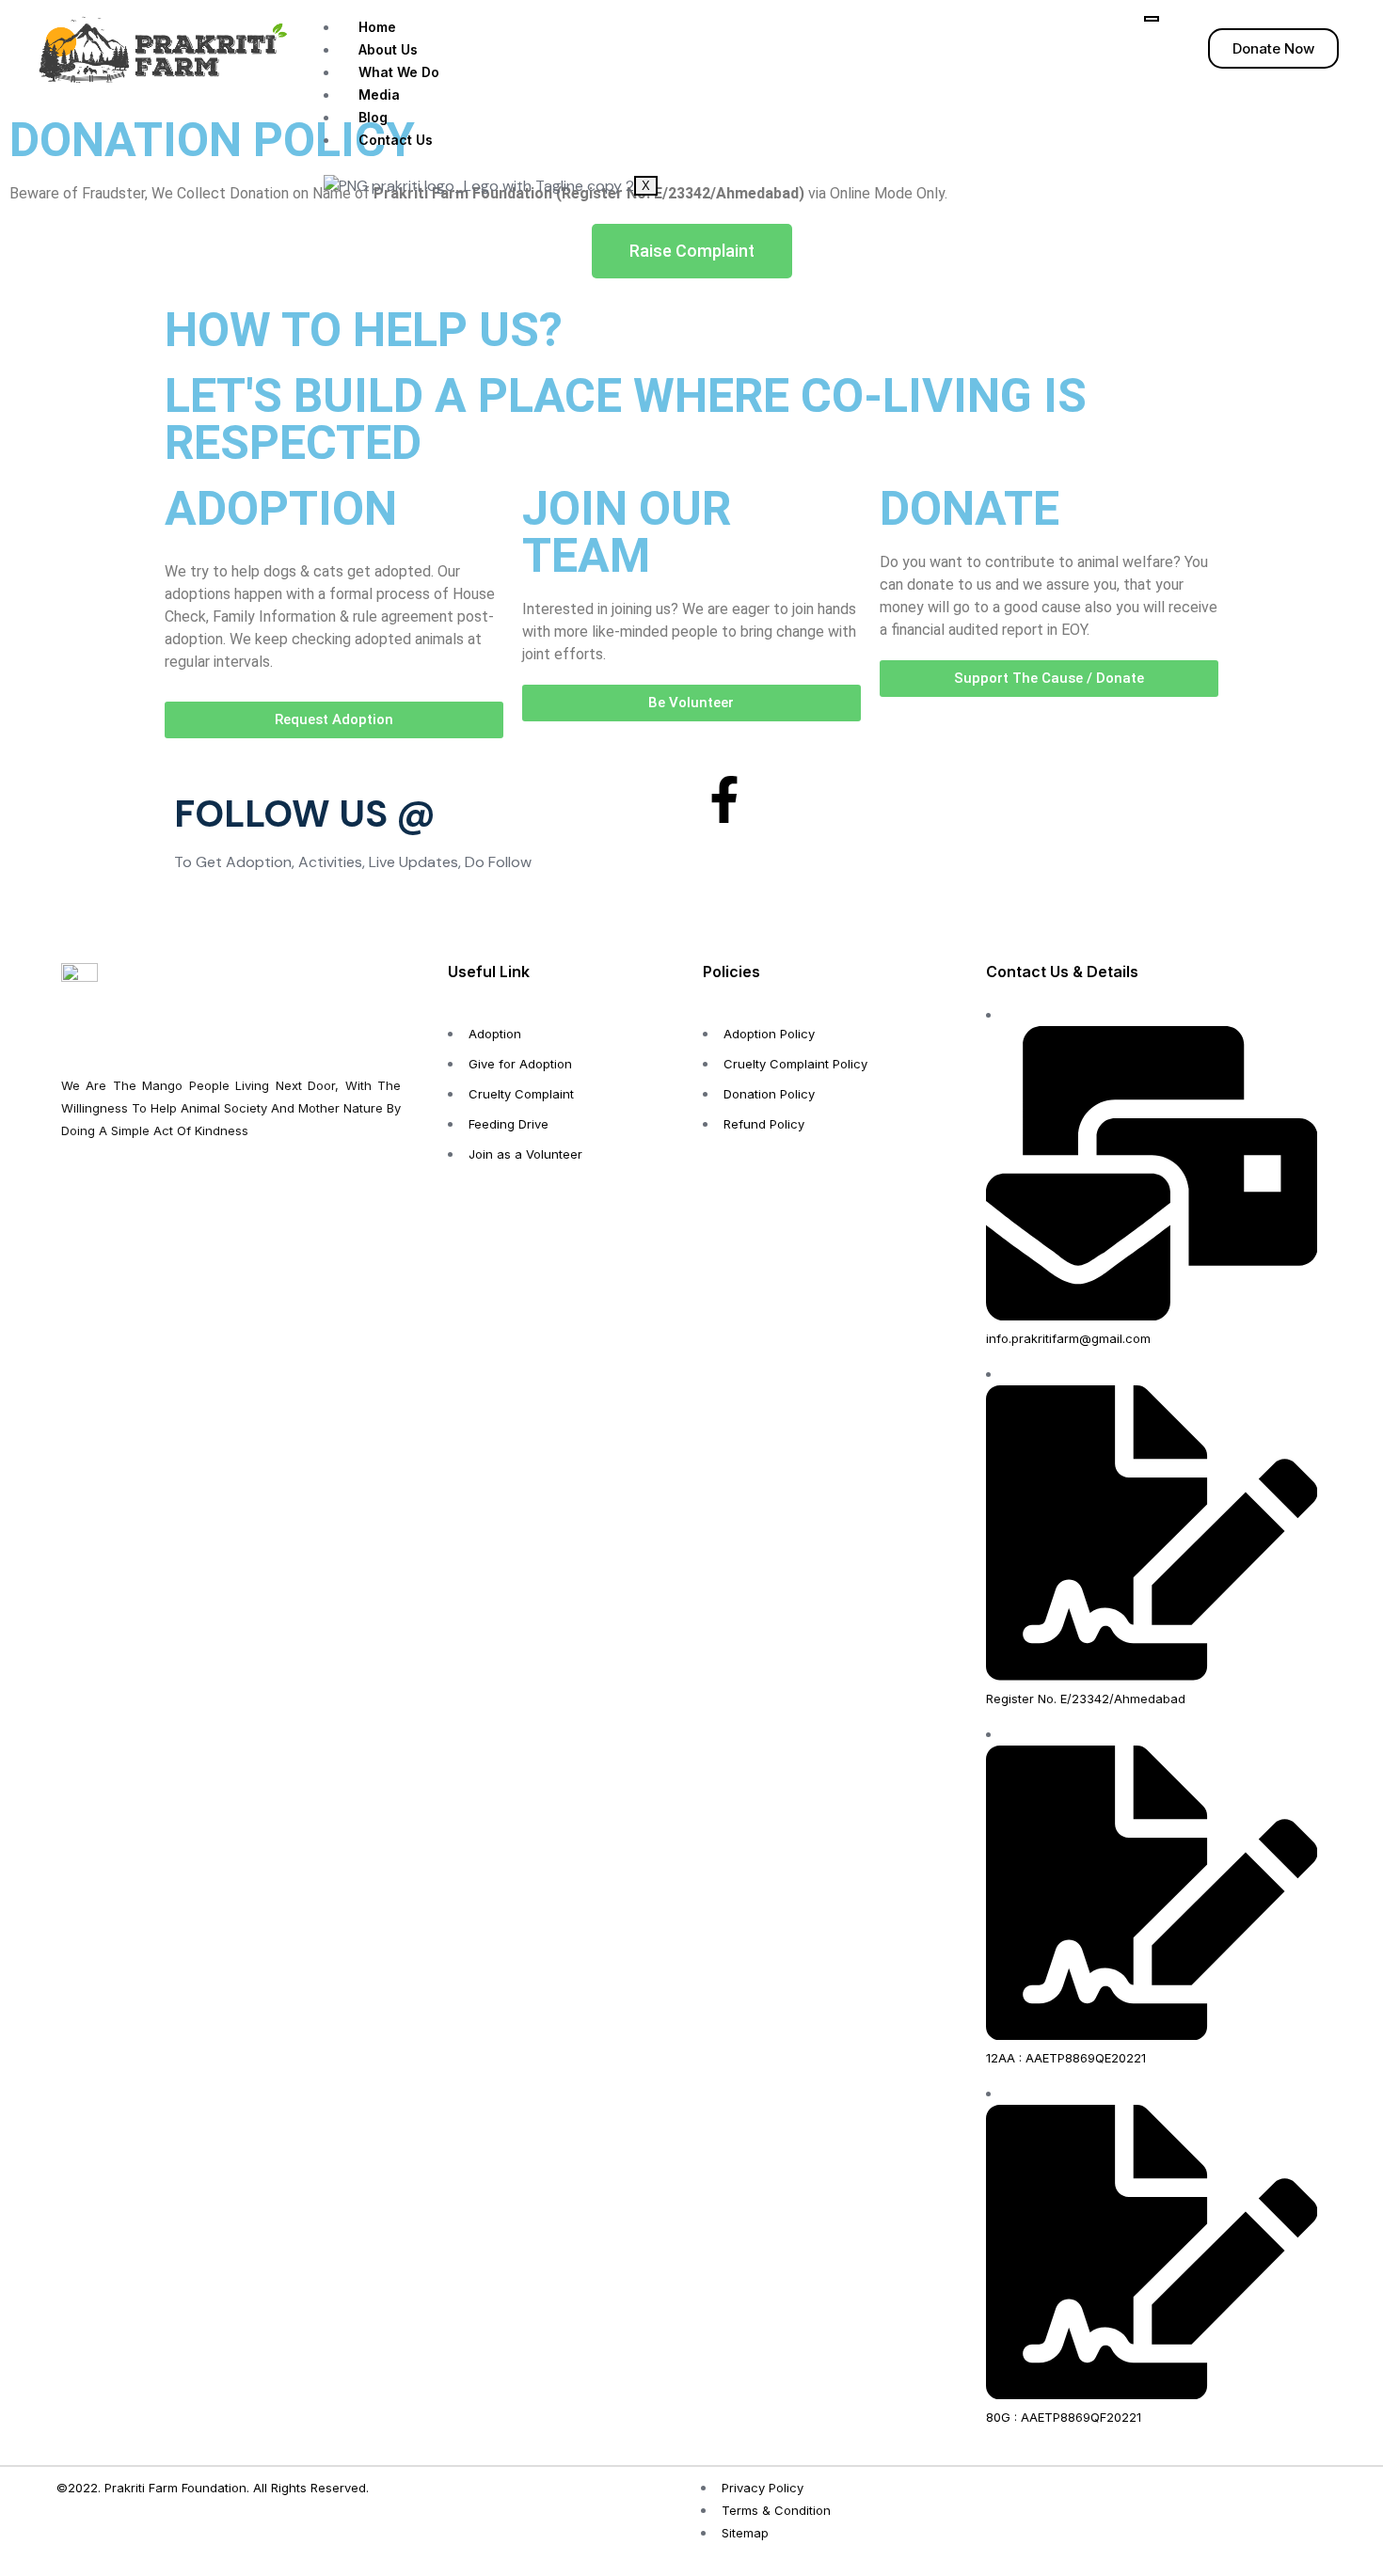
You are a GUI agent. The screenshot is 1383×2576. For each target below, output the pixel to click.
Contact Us (396, 140)
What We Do (399, 72)
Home (377, 27)
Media (379, 95)
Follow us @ (305, 814)
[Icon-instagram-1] (775, 799)
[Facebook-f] (724, 799)
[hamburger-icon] (1152, 19)
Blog (373, 117)
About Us (388, 49)
